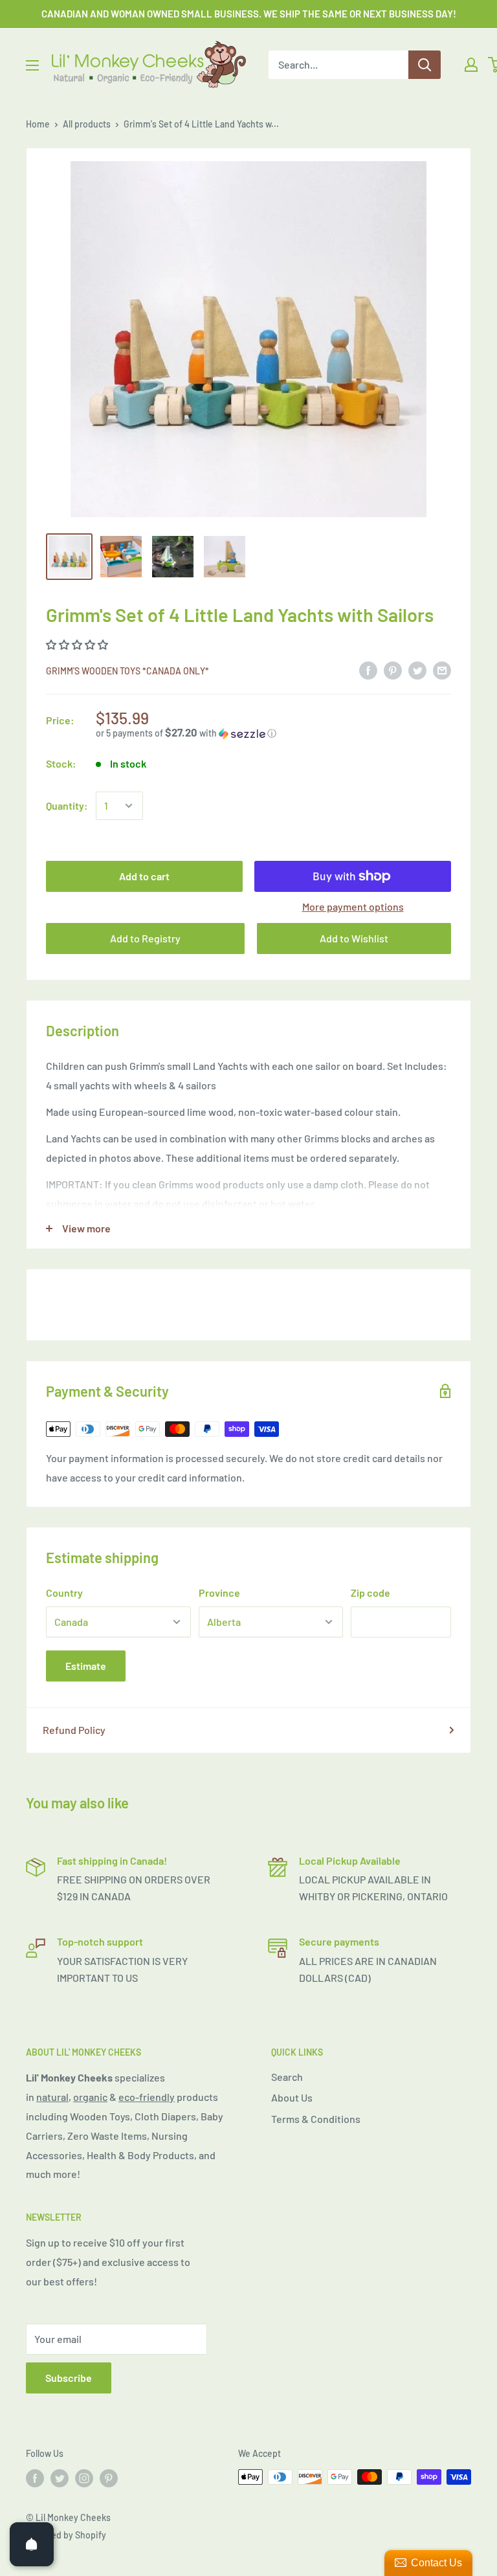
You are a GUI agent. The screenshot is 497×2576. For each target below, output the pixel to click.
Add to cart (144, 876)
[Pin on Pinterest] (393, 670)
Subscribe (69, 2378)
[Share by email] (442, 670)
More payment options (353, 906)
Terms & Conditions (316, 2119)
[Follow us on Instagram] (84, 2478)
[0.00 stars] (78, 644)
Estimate (86, 1666)
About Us (292, 2097)
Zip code (370, 1593)
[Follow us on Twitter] (60, 2478)
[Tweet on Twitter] (417, 670)
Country (64, 1593)
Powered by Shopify (66, 2535)
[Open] (32, 2544)
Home (38, 124)
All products (87, 124)
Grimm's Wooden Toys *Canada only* (127, 671)
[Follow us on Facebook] (35, 2478)
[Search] (425, 65)
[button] (273, 733)
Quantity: (67, 805)
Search (287, 2077)
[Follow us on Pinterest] (109, 2478)
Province (219, 1593)
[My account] (471, 65)
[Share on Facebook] (368, 670)
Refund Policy (74, 1730)
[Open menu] (32, 65)
